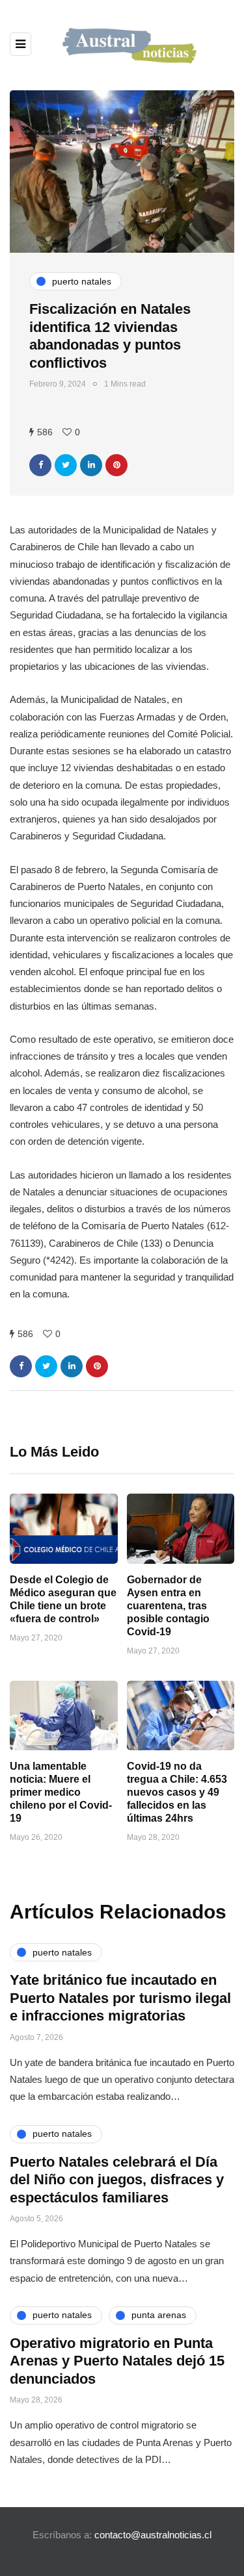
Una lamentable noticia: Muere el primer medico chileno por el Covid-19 (61, 1792)
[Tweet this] (66, 465)
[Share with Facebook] (40, 465)
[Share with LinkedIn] (91, 465)
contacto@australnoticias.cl (153, 2535)
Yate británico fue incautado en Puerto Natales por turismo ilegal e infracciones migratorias (120, 1998)
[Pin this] (116, 465)
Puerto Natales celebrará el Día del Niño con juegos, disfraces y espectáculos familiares (117, 2180)
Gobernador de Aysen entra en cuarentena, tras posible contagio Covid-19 (168, 1606)
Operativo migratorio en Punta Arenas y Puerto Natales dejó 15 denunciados (117, 2361)
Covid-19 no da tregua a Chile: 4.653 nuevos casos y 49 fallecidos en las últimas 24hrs (177, 1792)
